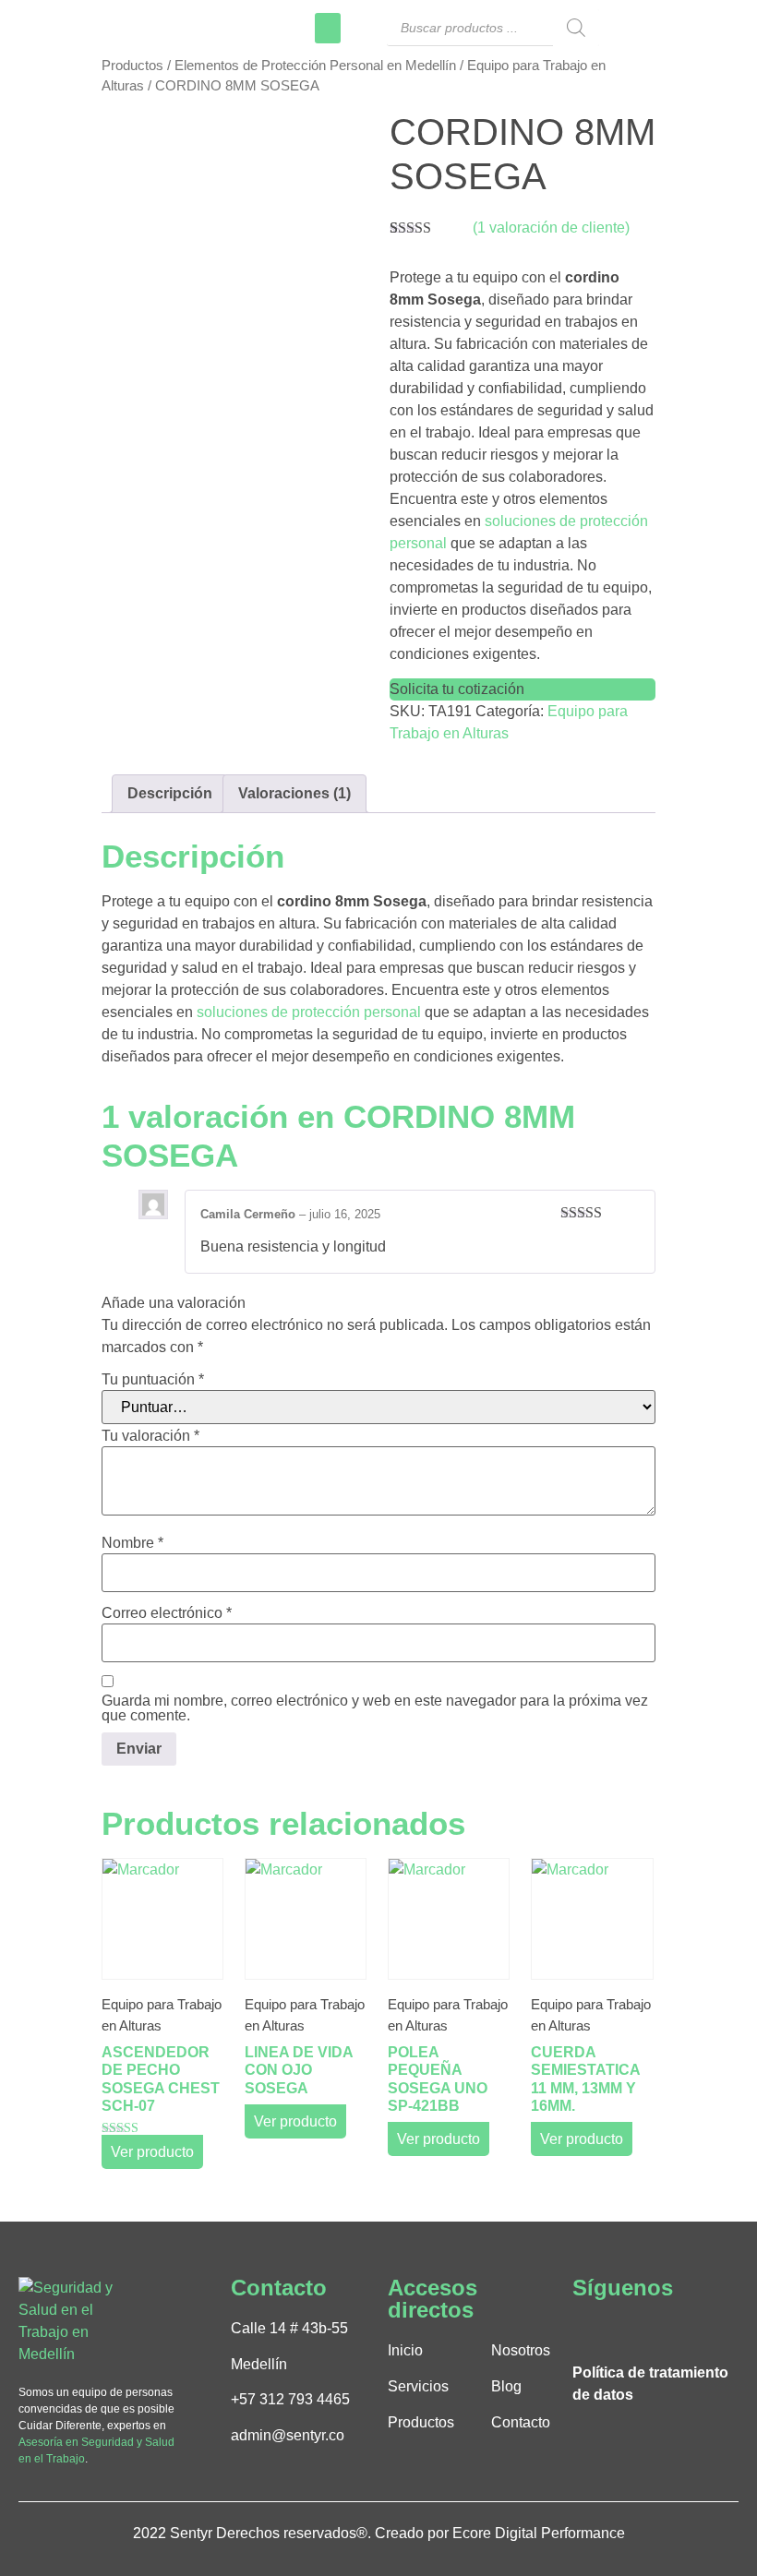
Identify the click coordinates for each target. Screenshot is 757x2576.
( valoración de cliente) (551, 228)
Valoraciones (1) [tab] (294, 793)
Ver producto (152, 2152)
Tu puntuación (153, 1380)
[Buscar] (576, 28)
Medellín (259, 2364)
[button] (328, 28)
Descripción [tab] (170, 793)
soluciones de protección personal (309, 1012)
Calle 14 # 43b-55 (289, 2328)
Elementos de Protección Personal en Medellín (315, 66)
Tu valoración (150, 1436)
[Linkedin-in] (646, 2330)
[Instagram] (616, 2330)
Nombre (132, 1543)
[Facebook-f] (585, 2330)
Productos (132, 66)
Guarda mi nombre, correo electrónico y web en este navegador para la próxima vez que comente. (375, 1708)
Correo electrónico (167, 1613)
